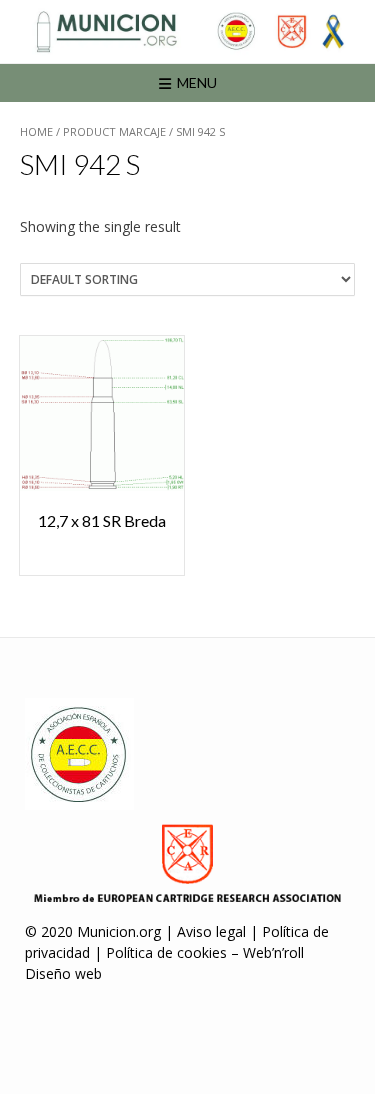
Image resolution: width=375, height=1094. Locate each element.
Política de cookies (166, 952)
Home (36, 131)
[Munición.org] (187, 31)
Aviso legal (211, 931)
